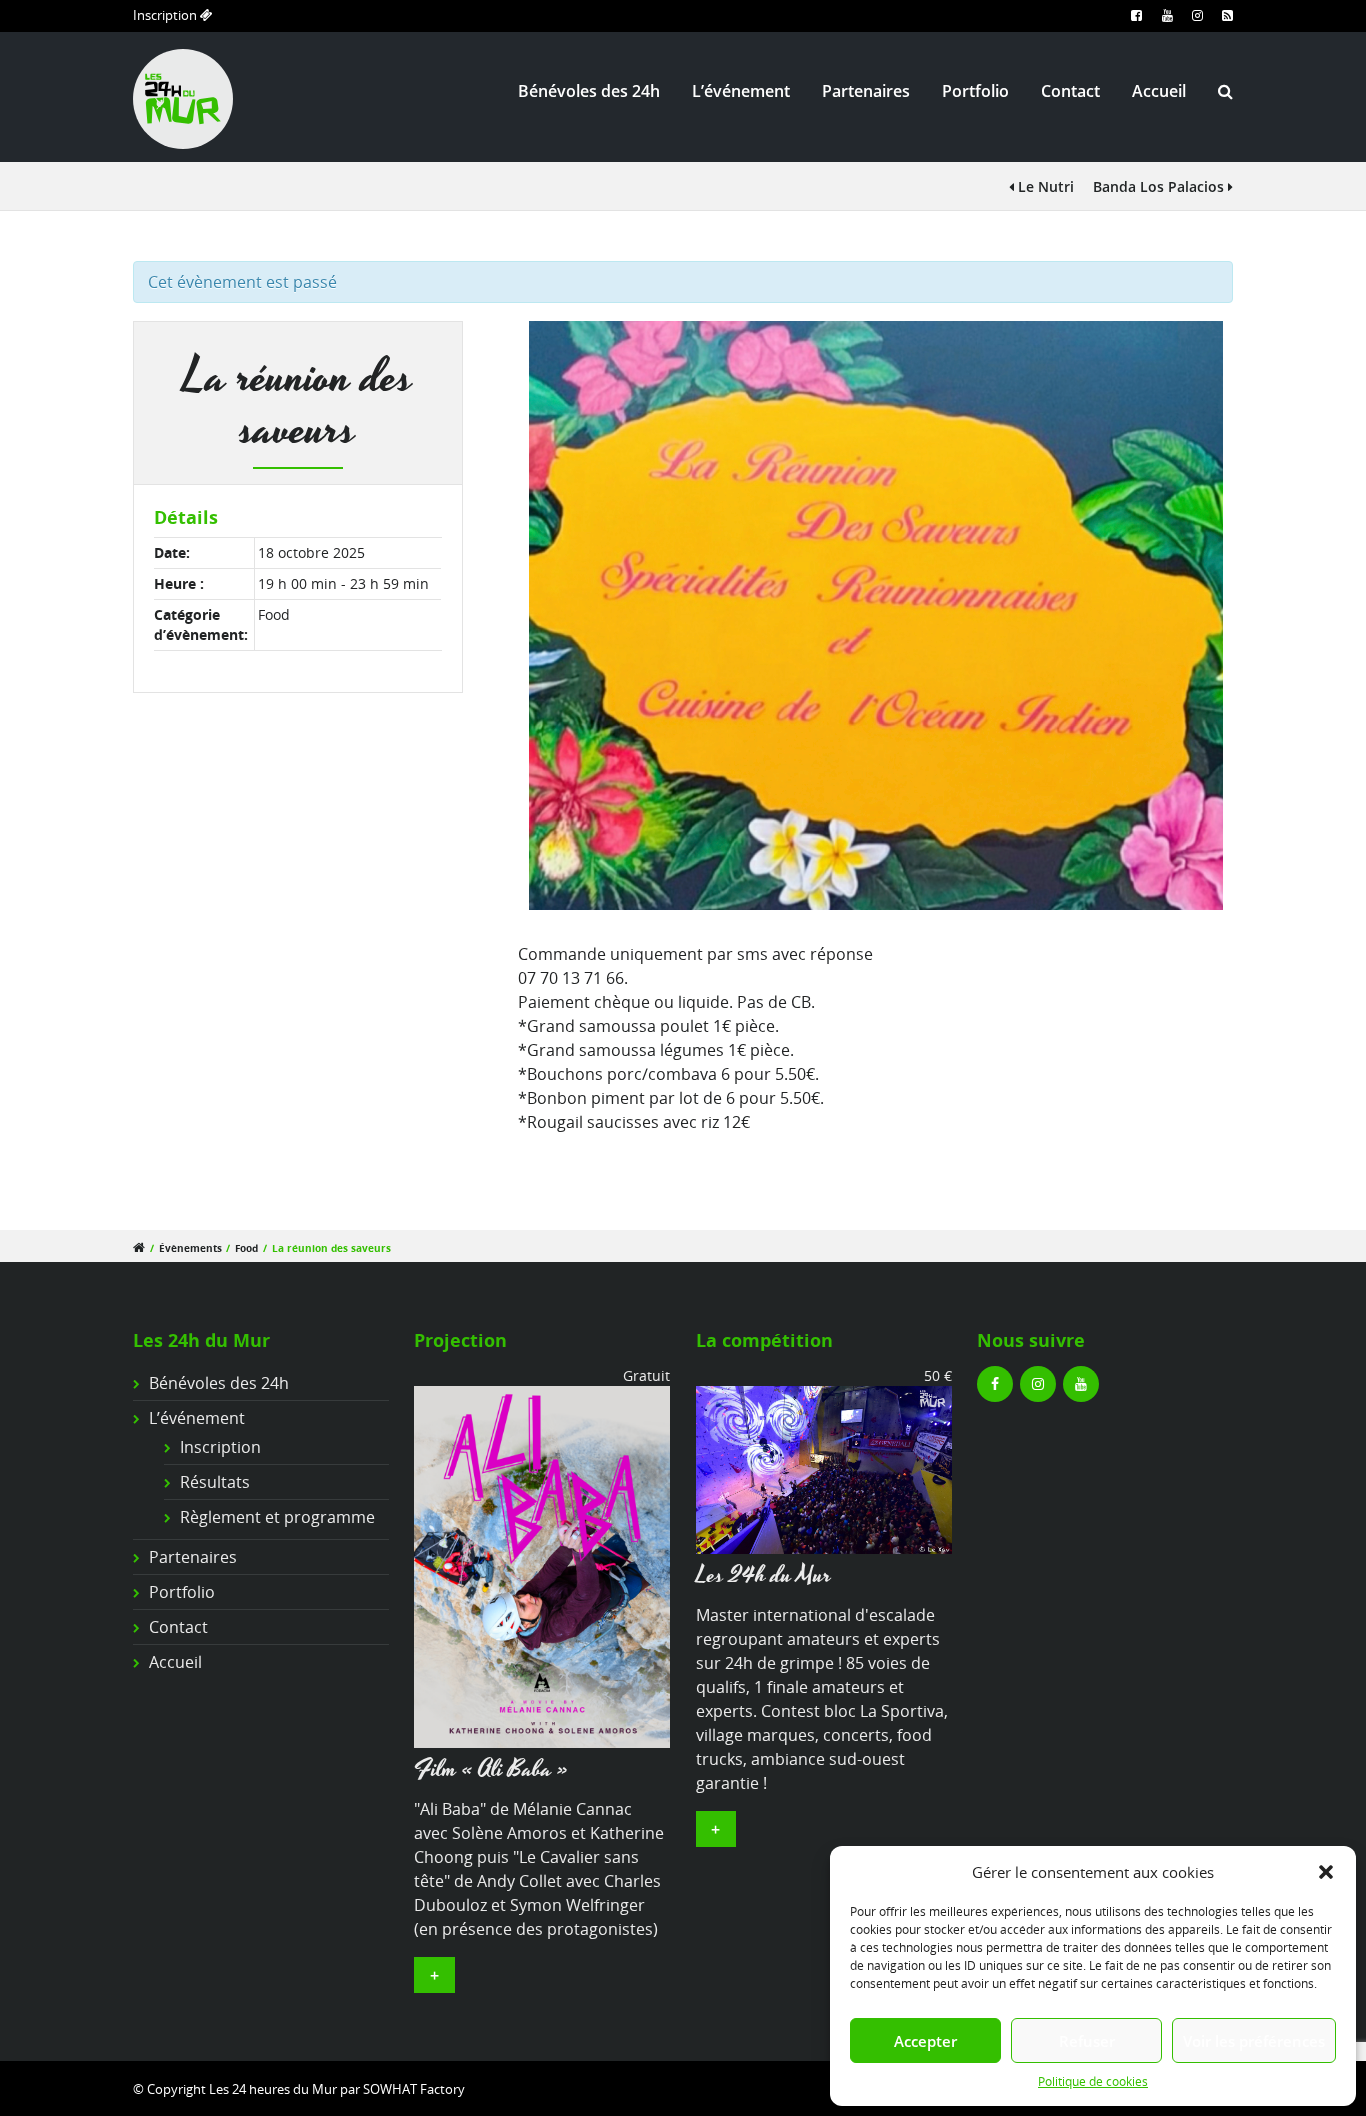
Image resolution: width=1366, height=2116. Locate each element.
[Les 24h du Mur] (824, 1468)
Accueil (1159, 91)
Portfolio (975, 91)
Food (274, 614)
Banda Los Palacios (1160, 186)
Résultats (215, 1482)
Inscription (166, 15)
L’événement (741, 91)
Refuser (1087, 2041)
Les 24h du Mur (763, 1575)
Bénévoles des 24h (589, 91)
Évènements (190, 1248)
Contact (1070, 91)
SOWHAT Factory (414, 2089)
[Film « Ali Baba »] (542, 1565)
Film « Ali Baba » (491, 1769)
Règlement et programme (277, 1517)
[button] (1326, 1872)
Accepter (925, 2041)
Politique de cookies (1093, 2081)
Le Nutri (1044, 186)
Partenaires (866, 91)
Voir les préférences (1254, 2041)
